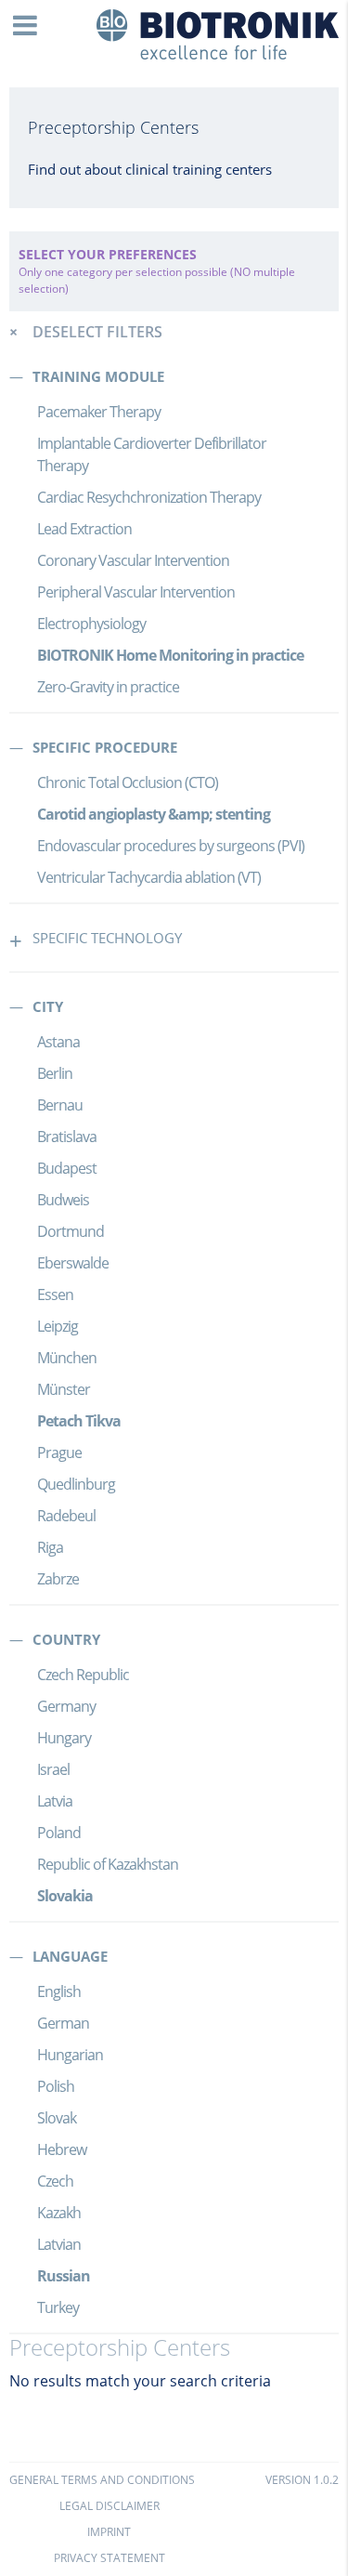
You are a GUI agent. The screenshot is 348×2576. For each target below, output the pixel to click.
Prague (59, 1452)
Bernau (60, 1105)
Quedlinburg (76, 1484)
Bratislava (67, 1137)
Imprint (109, 2532)
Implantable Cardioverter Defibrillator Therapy (152, 454)
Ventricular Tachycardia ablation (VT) (149, 877)
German (63, 2023)
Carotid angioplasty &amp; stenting (154, 814)
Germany (66, 1706)
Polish (56, 2086)
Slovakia (65, 1896)
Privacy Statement (110, 2558)
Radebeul (66, 1516)
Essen (55, 1295)
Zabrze (58, 1579)
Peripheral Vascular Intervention (136, 592)
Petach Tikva (79, 1421)
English (59, 1991)
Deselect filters (97, 332)
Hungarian (70, 2055)
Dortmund (71, 1231)
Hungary (64, 1738)
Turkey (58, 2307)
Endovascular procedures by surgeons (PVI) (171, 846)
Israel (53, 1769)
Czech (55, 2181)
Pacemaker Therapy (99, 412)
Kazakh (59, 2213)
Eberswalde (73, 1263)
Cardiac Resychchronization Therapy (149, 497)
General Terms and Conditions (102, 2480)
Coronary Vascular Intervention (133, 560)
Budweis (63, 1200)
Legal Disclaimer (110, 2506)
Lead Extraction (84, 529)
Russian (64, 2276)
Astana (58, 1042)
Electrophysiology (91, 624)
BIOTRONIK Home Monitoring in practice (170, 655)
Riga (50, 1547)
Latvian (59, 2244)
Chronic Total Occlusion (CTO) (128, 782)
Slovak (57, 2118)
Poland (59, 1833)
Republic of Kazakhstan (108, 1864)
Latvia (55, 1801)
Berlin (55, 1073)
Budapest (67, 1168)
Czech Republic (83, 1675)
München (67, 1358)
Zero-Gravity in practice (108, 687)
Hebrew (62, 2149)
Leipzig (58, 1326)
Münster (64, 1389)
